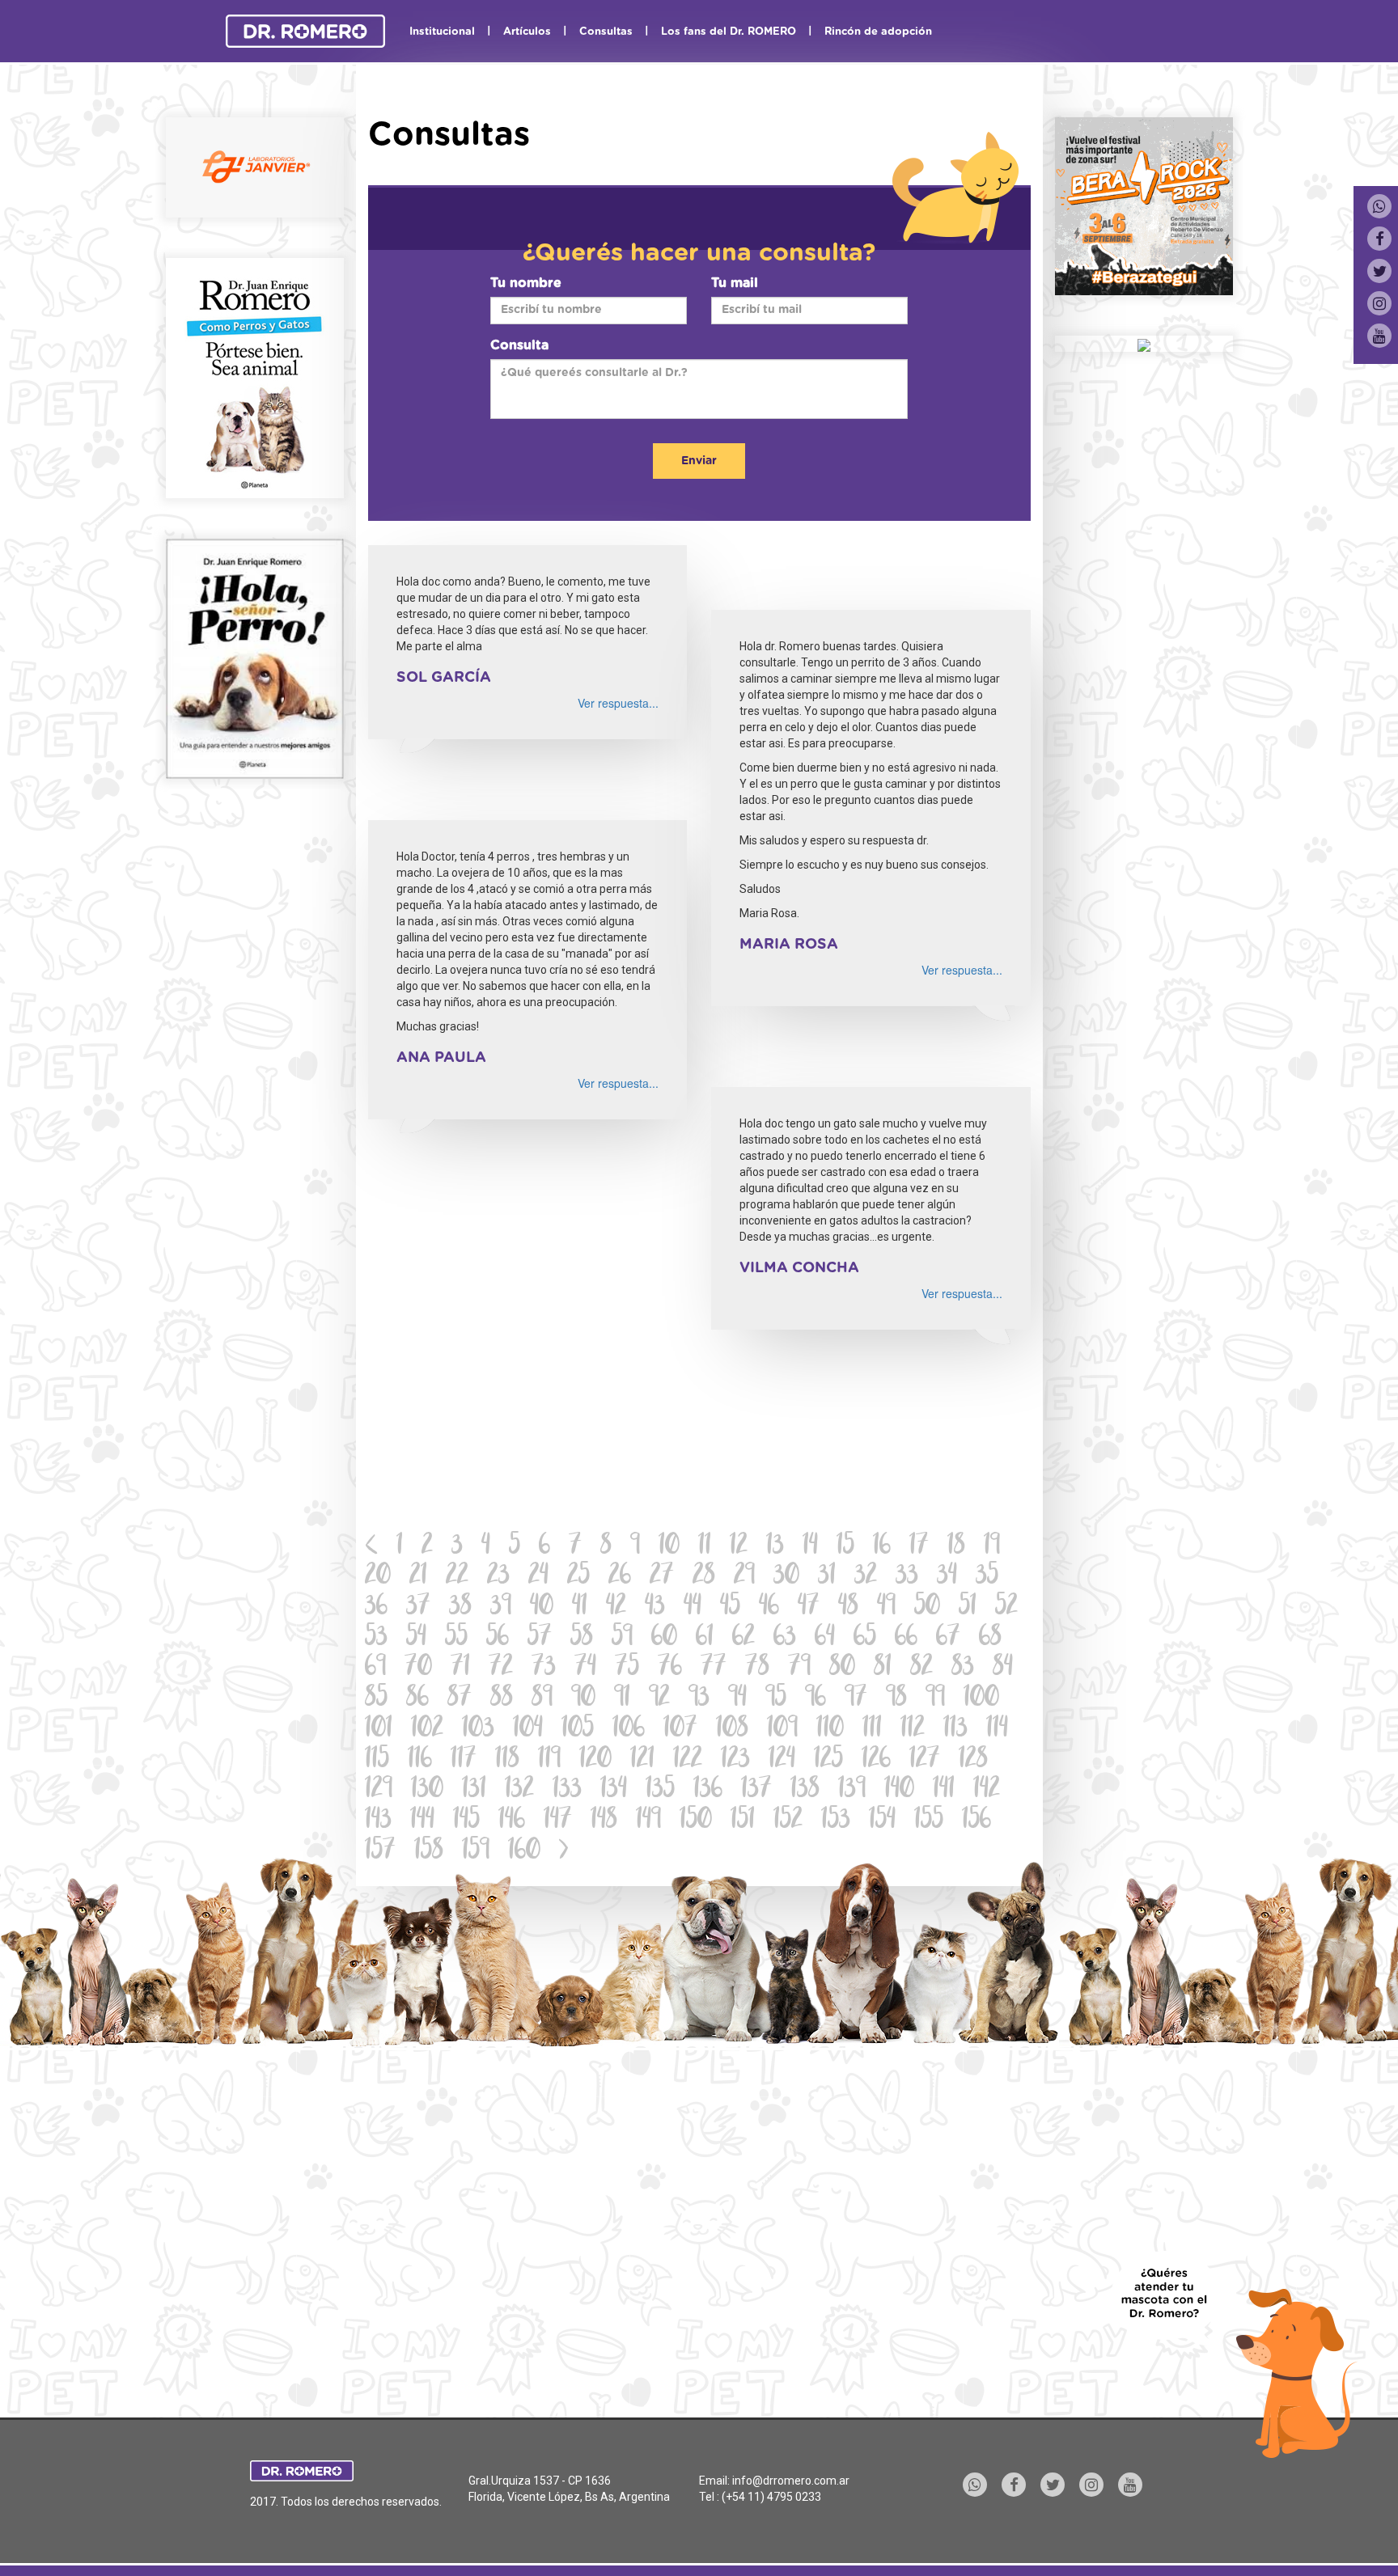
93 (699, 1699)
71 (460, 1668)
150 (696, 1821)
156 (976, 1821)
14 (810, 1547)
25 (578, 1577)
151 (743, 1821)
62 (743, 1638)
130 (427, 1790)
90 (583, 1699)
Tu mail (735, 283)
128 (973, 1760)
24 (538, 1577)
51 (968, 1607)
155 (929, 1821)
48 (848, 1607)
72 (501, 1668)
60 (664, 1638)
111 (872, 1730)
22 (457, 1577)
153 (836, 1821)
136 (708, 1790)
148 (604, 1821)
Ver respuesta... (618, 703)
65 (865, 1638)
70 (418, 1668)
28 (704, 1577)
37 (418, 1607)
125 (828, 1760)
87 (460, 1699)
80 (842, 1668)
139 (852, 1790)
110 (830, 1730)
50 (927, 1607)
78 (757, 1668)
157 (380, 1852)
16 (882, 1547)
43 (655, 1607)
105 (578, 1730)
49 (886, 1607)
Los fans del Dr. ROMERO (729, 32)
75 (627, 1668)
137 (756, 1790)
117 (464, 1760)
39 (501, 1607)
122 (688, 1760)
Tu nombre (526, 283)
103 (478, 1730)
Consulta (519, 345)
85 (376, 1699)
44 (693, 1607)
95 (776, 1699)
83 (963, 1668)
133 (567, 1790)
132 (519, 1790)
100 (981, 1699)
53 (376, 1638)
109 (782, 1730)
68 (990, 1638)
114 (997, 1730)
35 (987, 1577)
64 (825, 1638)
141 (944, 1790)
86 (417, 1699)
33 (907, 1577)
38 (460, 1607)
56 (498, 1638)
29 (744, 1577)
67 (948, 1638)
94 (737, 1699)
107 (680, 1730)
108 (732, 1730)
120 (595, 1760)
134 (614, 1790)
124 (782, 1760)
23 (498, 1577)
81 (883, 1668)
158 (429, 1852)
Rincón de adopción (878, 32)
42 (616, 1607)
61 (705, 1638)
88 (502, 1699)
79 (799, 1668)
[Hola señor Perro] (255, 657)
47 (809, 1607)
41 (580, 1607)
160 (524, 1852)
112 (913, 1730)
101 (379, 1730)
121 (642, 1760)
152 (788, 1821)
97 (856, 1699)
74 (585, 1668)
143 (378, 1821)
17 (919, 1547)
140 (899, 1790)
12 (739, 1547)
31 (827, 1577)
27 (662, 1577)
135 (660, 1790)
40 (542, 1607)
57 (540, 1638)
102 (427, 1730)
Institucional (442, 32)
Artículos (527, 32)
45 (730, 1607)
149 (648, 1821)
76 (670, 1668)
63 (785, 1638)
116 (420, 1760)
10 (669, 1547)
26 (620, 1577)
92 (659, 1699)
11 (705, 1547)
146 (512, 1821)
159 (476, 1852)
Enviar (699, 461)
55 (456, 1638)
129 (379, 1790)
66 (906, 1638)
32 (866, 1577)
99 (935, 1699)
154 (882, 1821)
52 (1006, 1607)
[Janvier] (255, 166)
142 (987, 1790)
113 (955, 1730)
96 (815, 1699)
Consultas (606, 32)
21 (418, 1577)
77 (714, 1668)
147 (558, 1821)
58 (582, 1638)
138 (805, 1790)
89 (542, 1699)
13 (775, 1547)
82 (921, 1668)
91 (622, 1699)
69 (375, 1668)
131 (474, 1790)
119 (549, 1760)
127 (925, 1760)
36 (376, 1607)
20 (378, 1577)
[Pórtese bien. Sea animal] (255, 376)
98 (896, 1699)
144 (422, 1821)
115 (377, 1760)
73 (544, 1668)
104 (528, 1730)
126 (876, 1760)
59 (622, 1638)
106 (629, 1730)
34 (947, 1577)
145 (466, 1821)
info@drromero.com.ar (791, 2481)
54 (416, 1638)
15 (845, 1547)
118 (507, 1760)
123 (735, 1760)
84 (1003, 1668)
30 (786, 1577)
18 (956, 1547)
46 (769, 1607)
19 (992, 1547)
